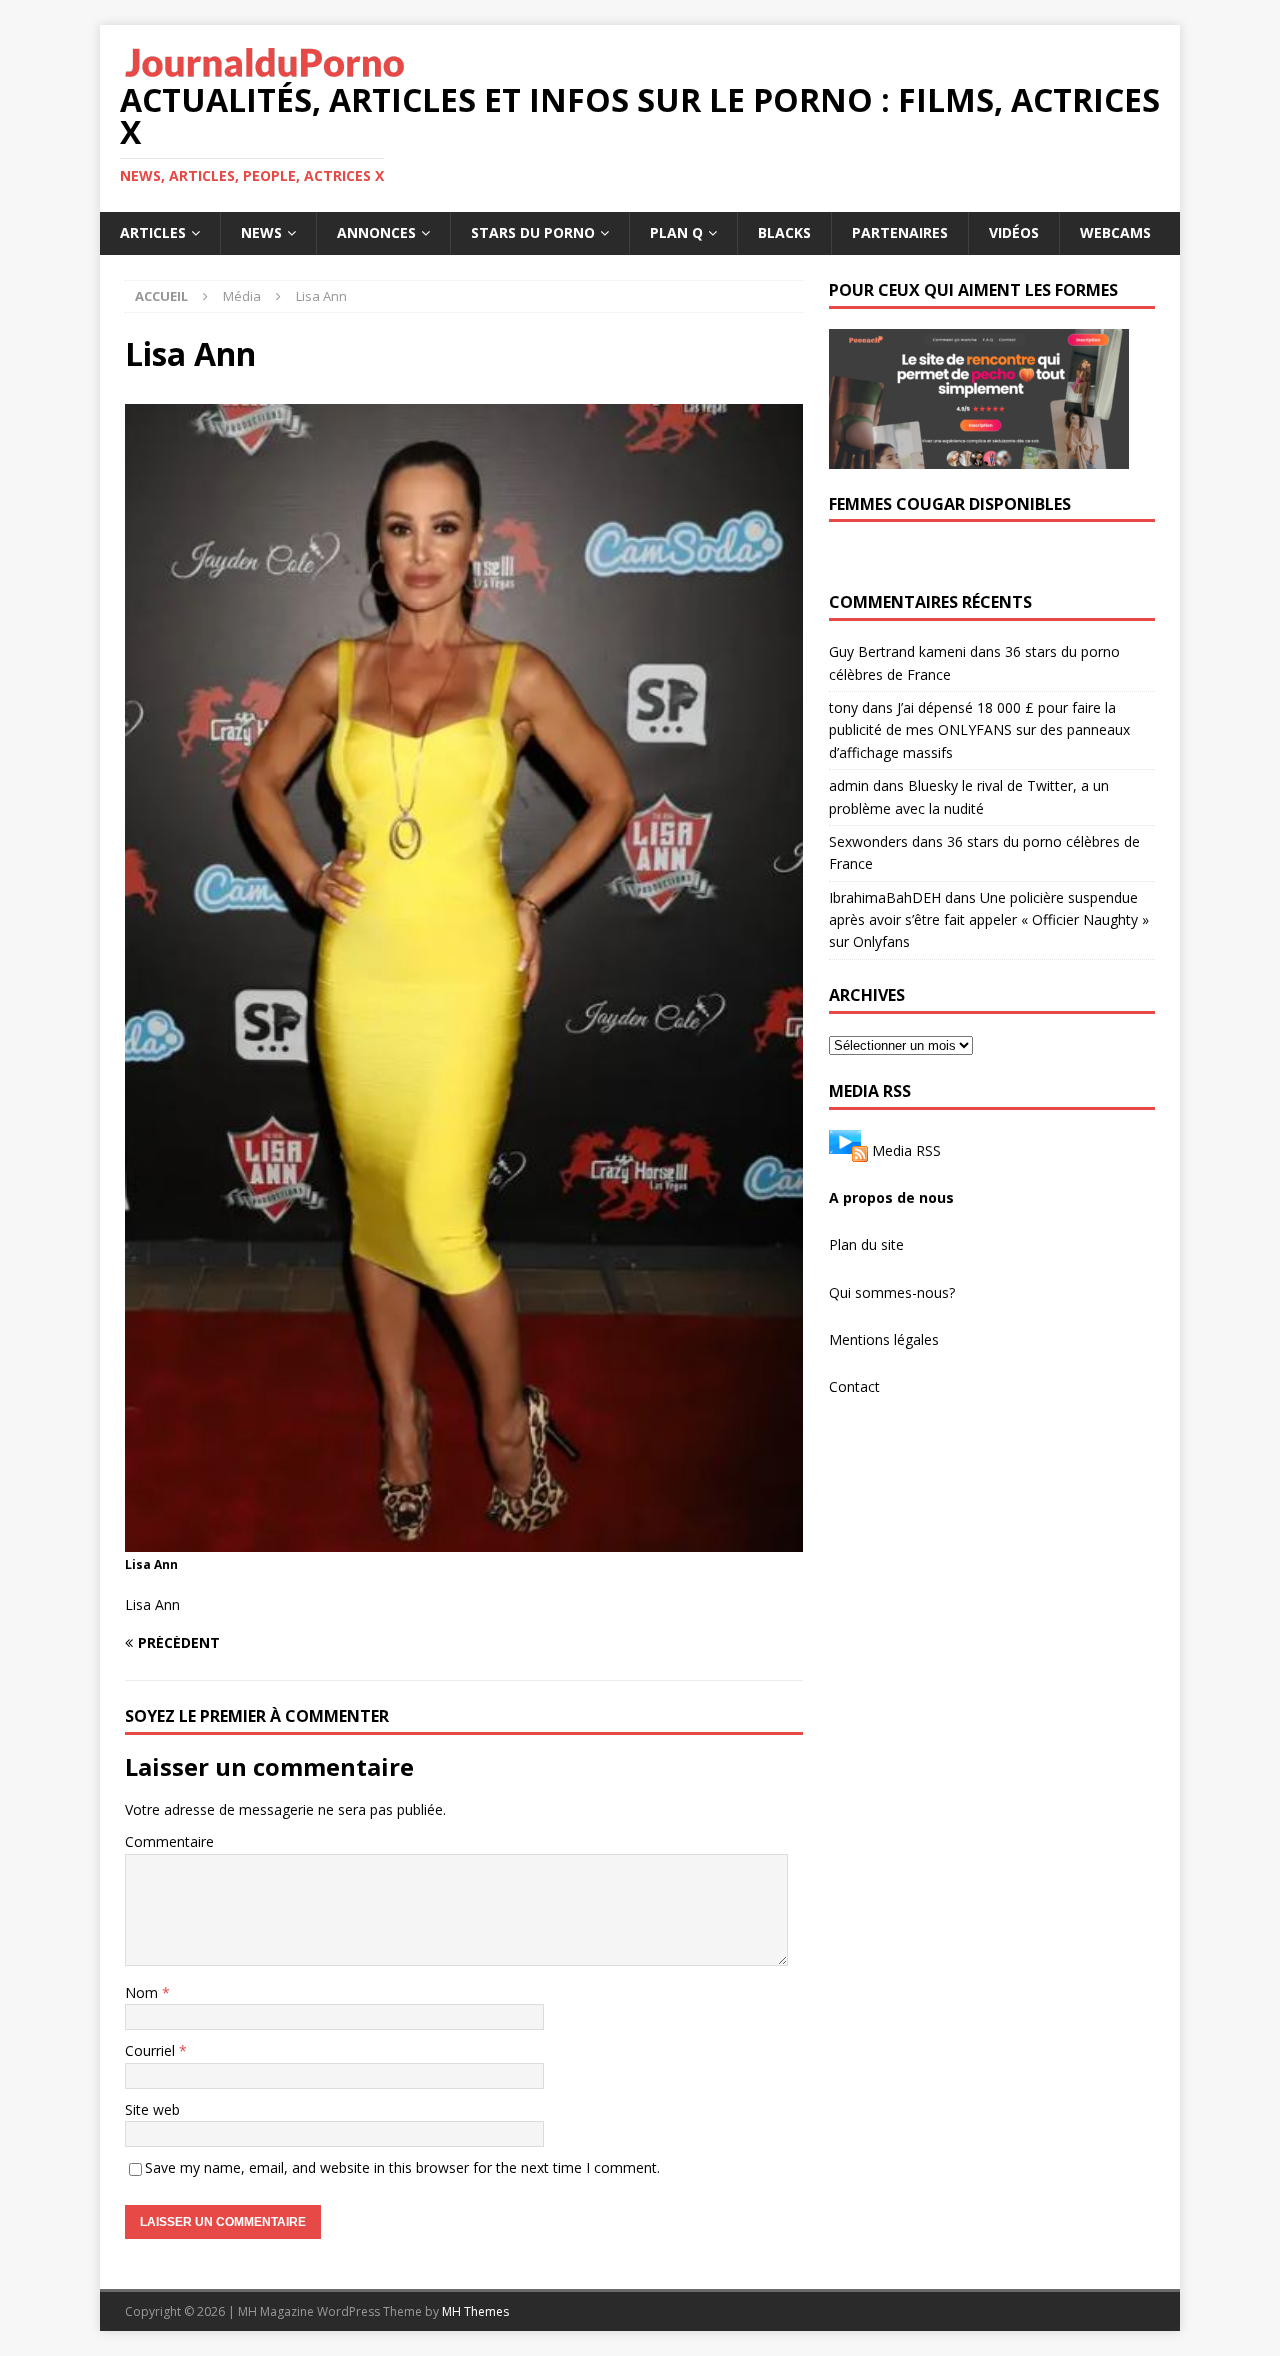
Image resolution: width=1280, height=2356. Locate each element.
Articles (153, 232)
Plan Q (676, 232)
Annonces (376, 232)
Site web (152, 2109)
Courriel (152, 2050)
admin (849, 785)
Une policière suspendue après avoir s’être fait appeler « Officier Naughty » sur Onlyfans (989, 920)
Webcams (1115, 232)
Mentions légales (884, 1339)
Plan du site (866, 1244)
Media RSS (906, 1149)
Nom (143, 1992)
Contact (854, 1386)
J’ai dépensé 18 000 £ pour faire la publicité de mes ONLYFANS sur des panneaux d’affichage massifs (979, 730)
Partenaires (900, 232)
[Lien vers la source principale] (848, 1149)
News (261, 232)
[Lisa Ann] (464, 1539)
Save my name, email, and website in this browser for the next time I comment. (402, 2167)
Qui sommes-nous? (892, 1292)
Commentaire (169, 1841)
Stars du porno (533, 232)
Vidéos (1014, 232)
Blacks (784, 232)
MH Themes (475, 2311)
